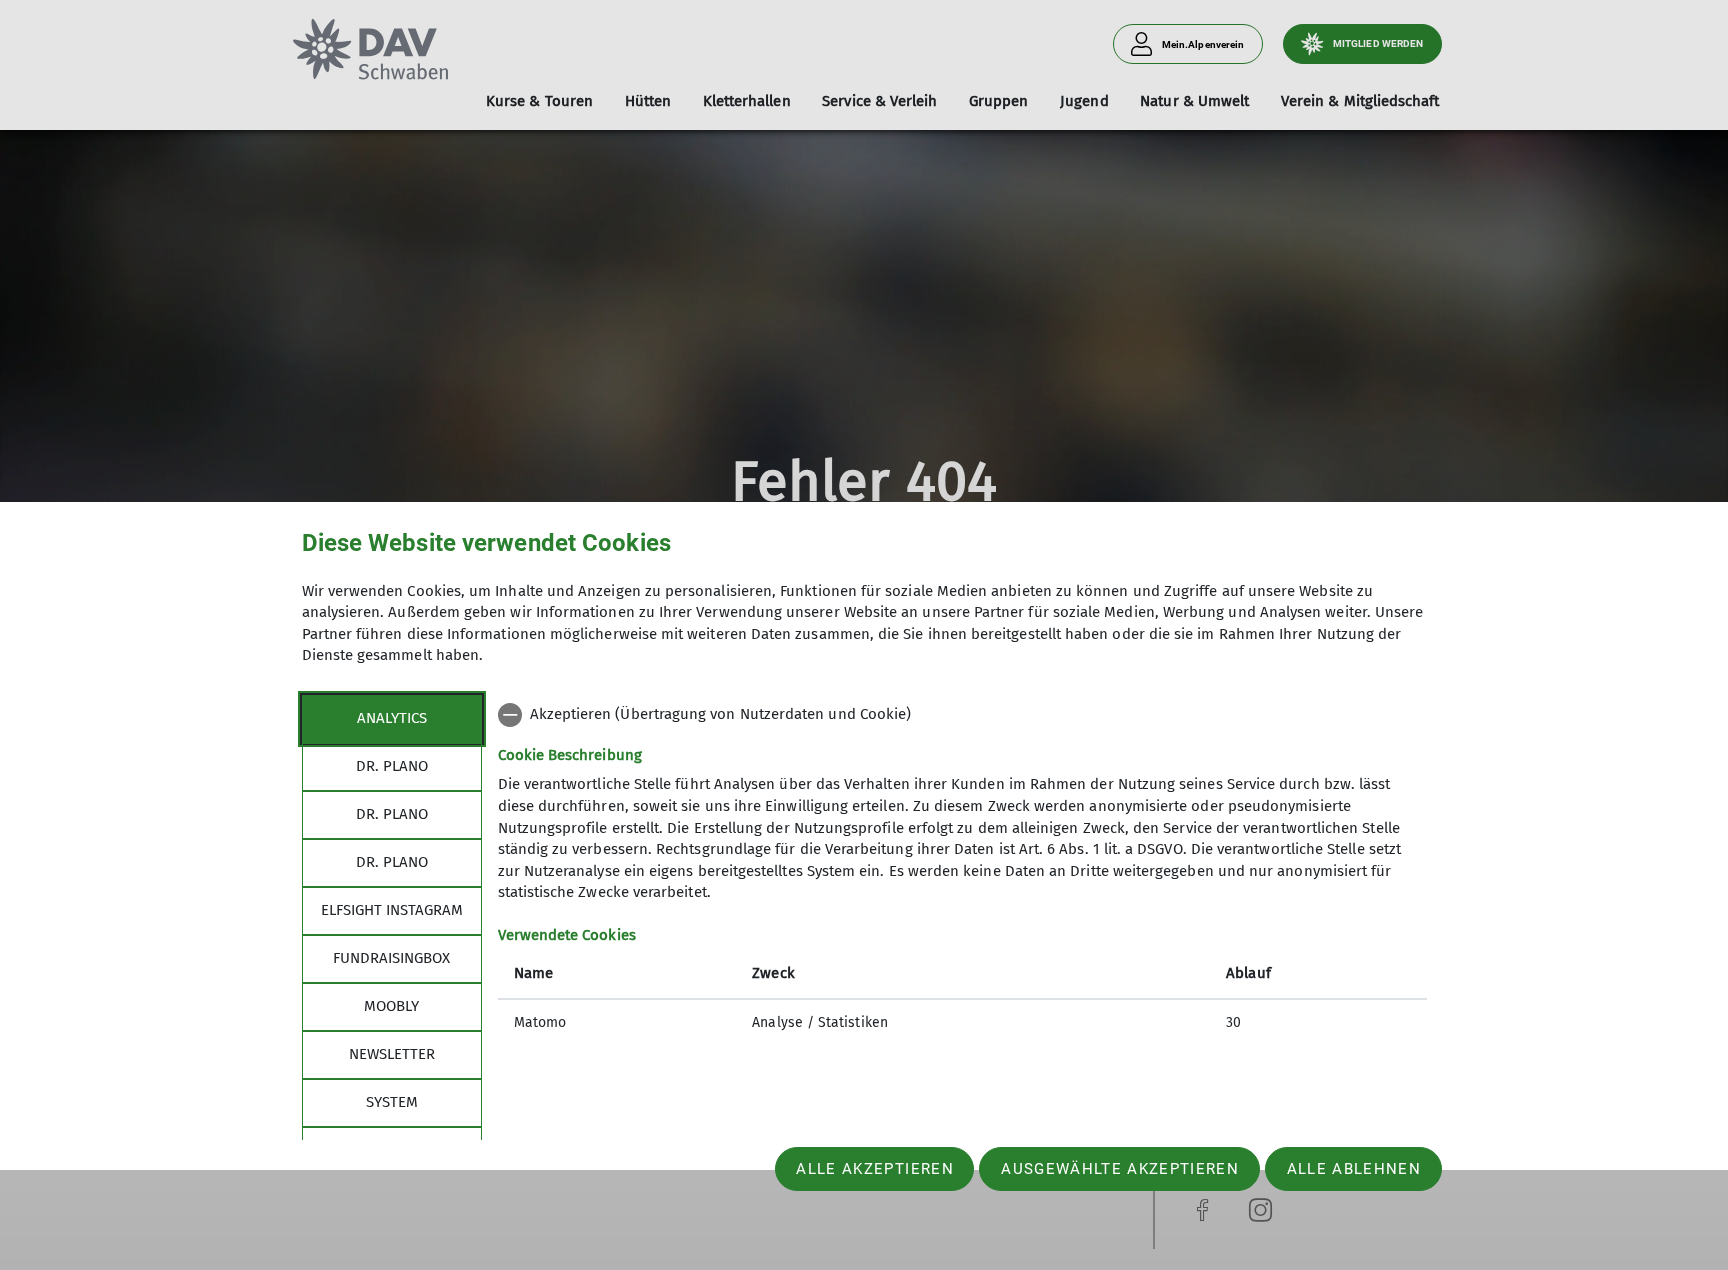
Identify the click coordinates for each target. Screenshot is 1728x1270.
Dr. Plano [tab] (392, 766)
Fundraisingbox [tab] (391, 958)
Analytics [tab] (392, 718)
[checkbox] (962, 715)
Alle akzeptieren (874, 1169)
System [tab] (392, 1102)
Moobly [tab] (391, 1006)
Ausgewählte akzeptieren (1120, 1169)
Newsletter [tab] (392, 1054)
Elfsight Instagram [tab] (392, 910)
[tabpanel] (962, 871)
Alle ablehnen (1354, 1169)
